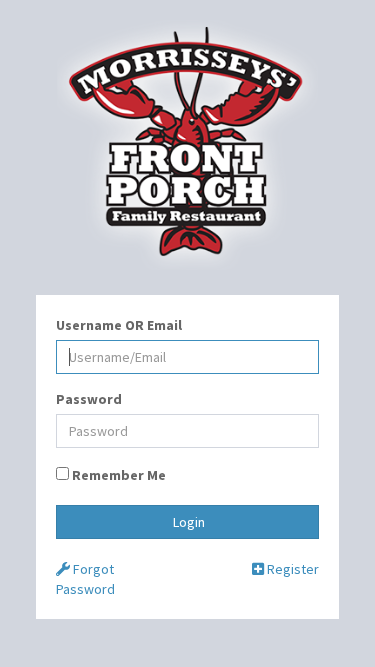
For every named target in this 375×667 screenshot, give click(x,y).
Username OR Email (119, 325)
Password (89, 399)
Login (187, 522)
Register (291, 569)
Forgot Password (85, 579)
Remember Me (117, 475)
